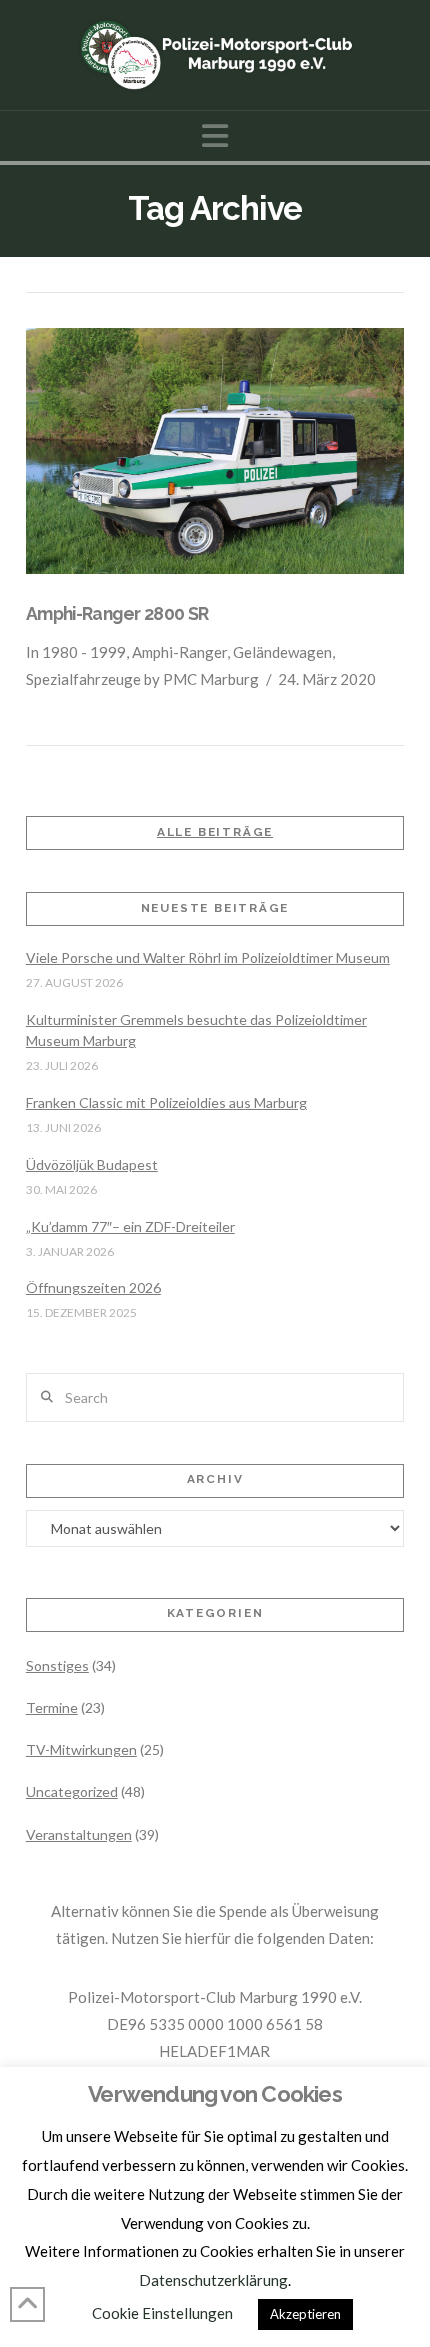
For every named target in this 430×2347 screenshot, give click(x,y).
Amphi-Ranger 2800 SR (117, 613)
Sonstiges (57, 1665)
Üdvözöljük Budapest (92, 1164)
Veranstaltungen (79, 1834)
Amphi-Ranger (179, 652)
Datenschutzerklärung (213, 2280)
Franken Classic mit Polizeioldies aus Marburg (166, 1102)
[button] (215, 135)
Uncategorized (72, 1791)
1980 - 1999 (84, 652)
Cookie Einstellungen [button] (162, 2313)
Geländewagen (282, 652)
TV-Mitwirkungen (81, 1749)
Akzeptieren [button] (305, 2314)
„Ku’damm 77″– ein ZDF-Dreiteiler (130, 1226)
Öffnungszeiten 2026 (93, 1287)
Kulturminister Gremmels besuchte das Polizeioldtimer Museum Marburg (196, 1030)
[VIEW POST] (215, 451)
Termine (52, 1707)
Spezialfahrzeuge (83, 679)
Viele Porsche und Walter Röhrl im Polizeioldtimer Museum (208, 957)
